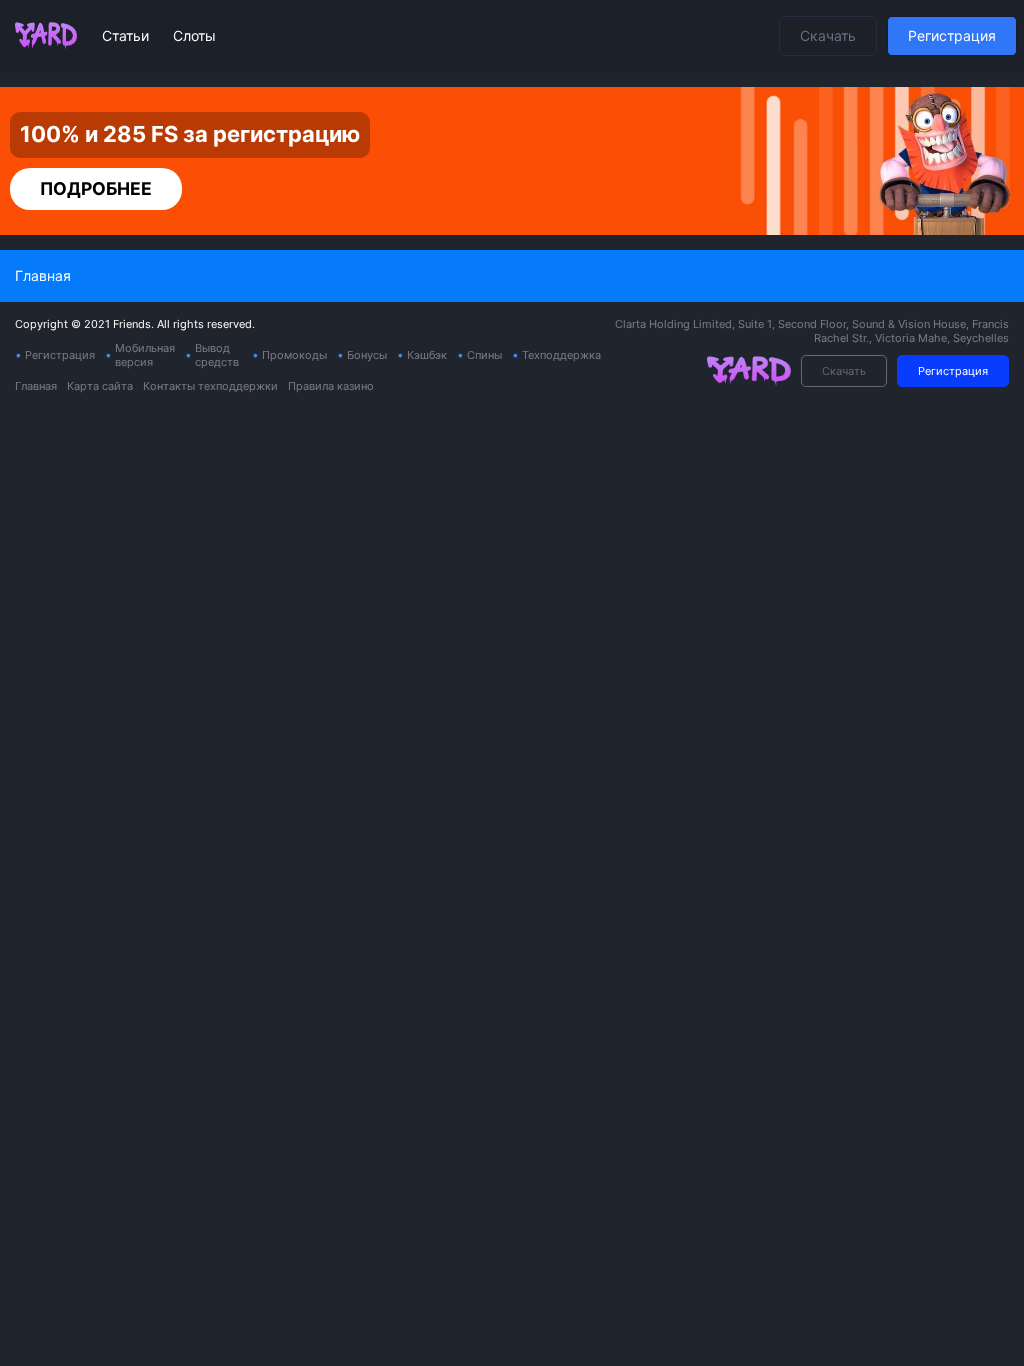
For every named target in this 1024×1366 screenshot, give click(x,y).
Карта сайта (100, 386)
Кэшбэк (427, 355)
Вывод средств (217, 355)
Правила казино (331, 386)
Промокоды (294, 355)
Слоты (194, 35)
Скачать (828, 35)
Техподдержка (561, 355)
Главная (36, 386)
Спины (484, 355)
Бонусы (367, 355)
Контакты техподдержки (210, 386)
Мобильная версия (145, 355)
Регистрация (952, 35)
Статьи (127, 35)
